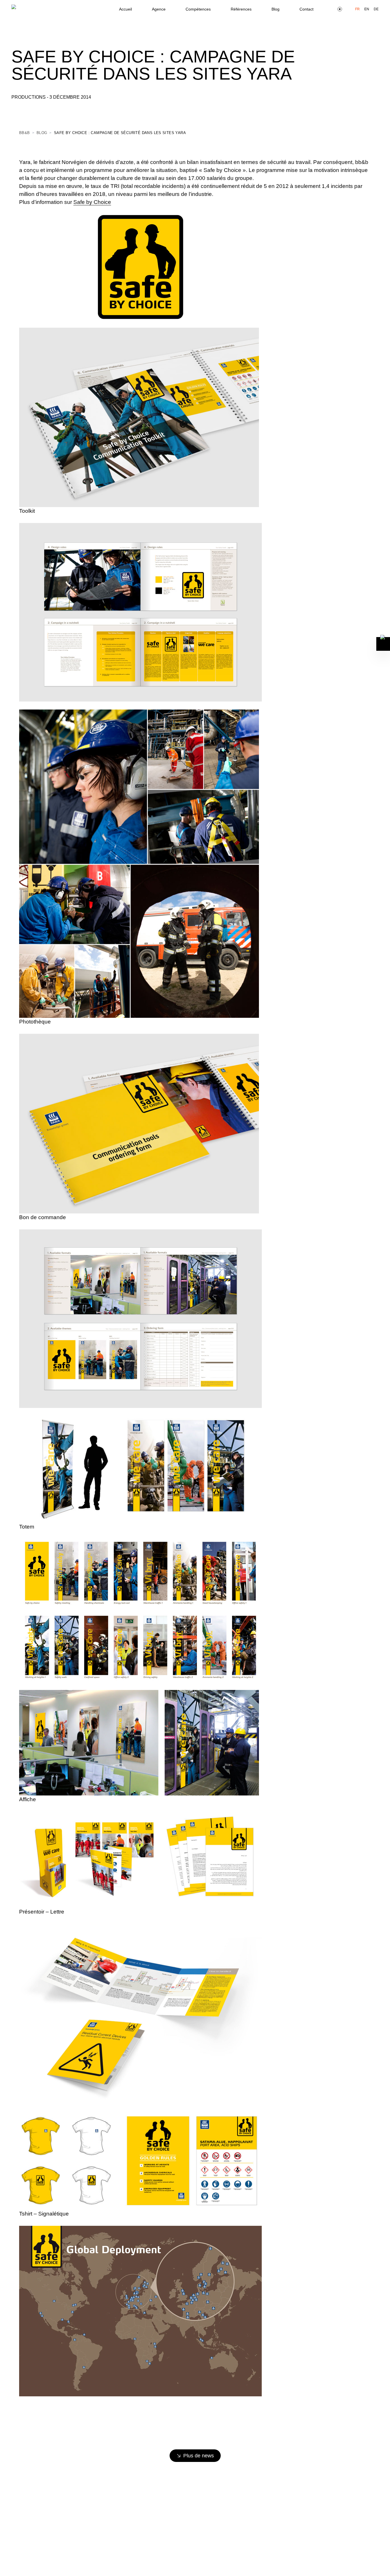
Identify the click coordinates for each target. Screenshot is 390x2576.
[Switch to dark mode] (340, 9)
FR (357, 9)
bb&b (25, 133)
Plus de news (199, 2456)
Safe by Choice (92, 202)
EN (367, 9)
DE (376, 9)
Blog (42, 133)
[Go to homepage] (23, 9)
